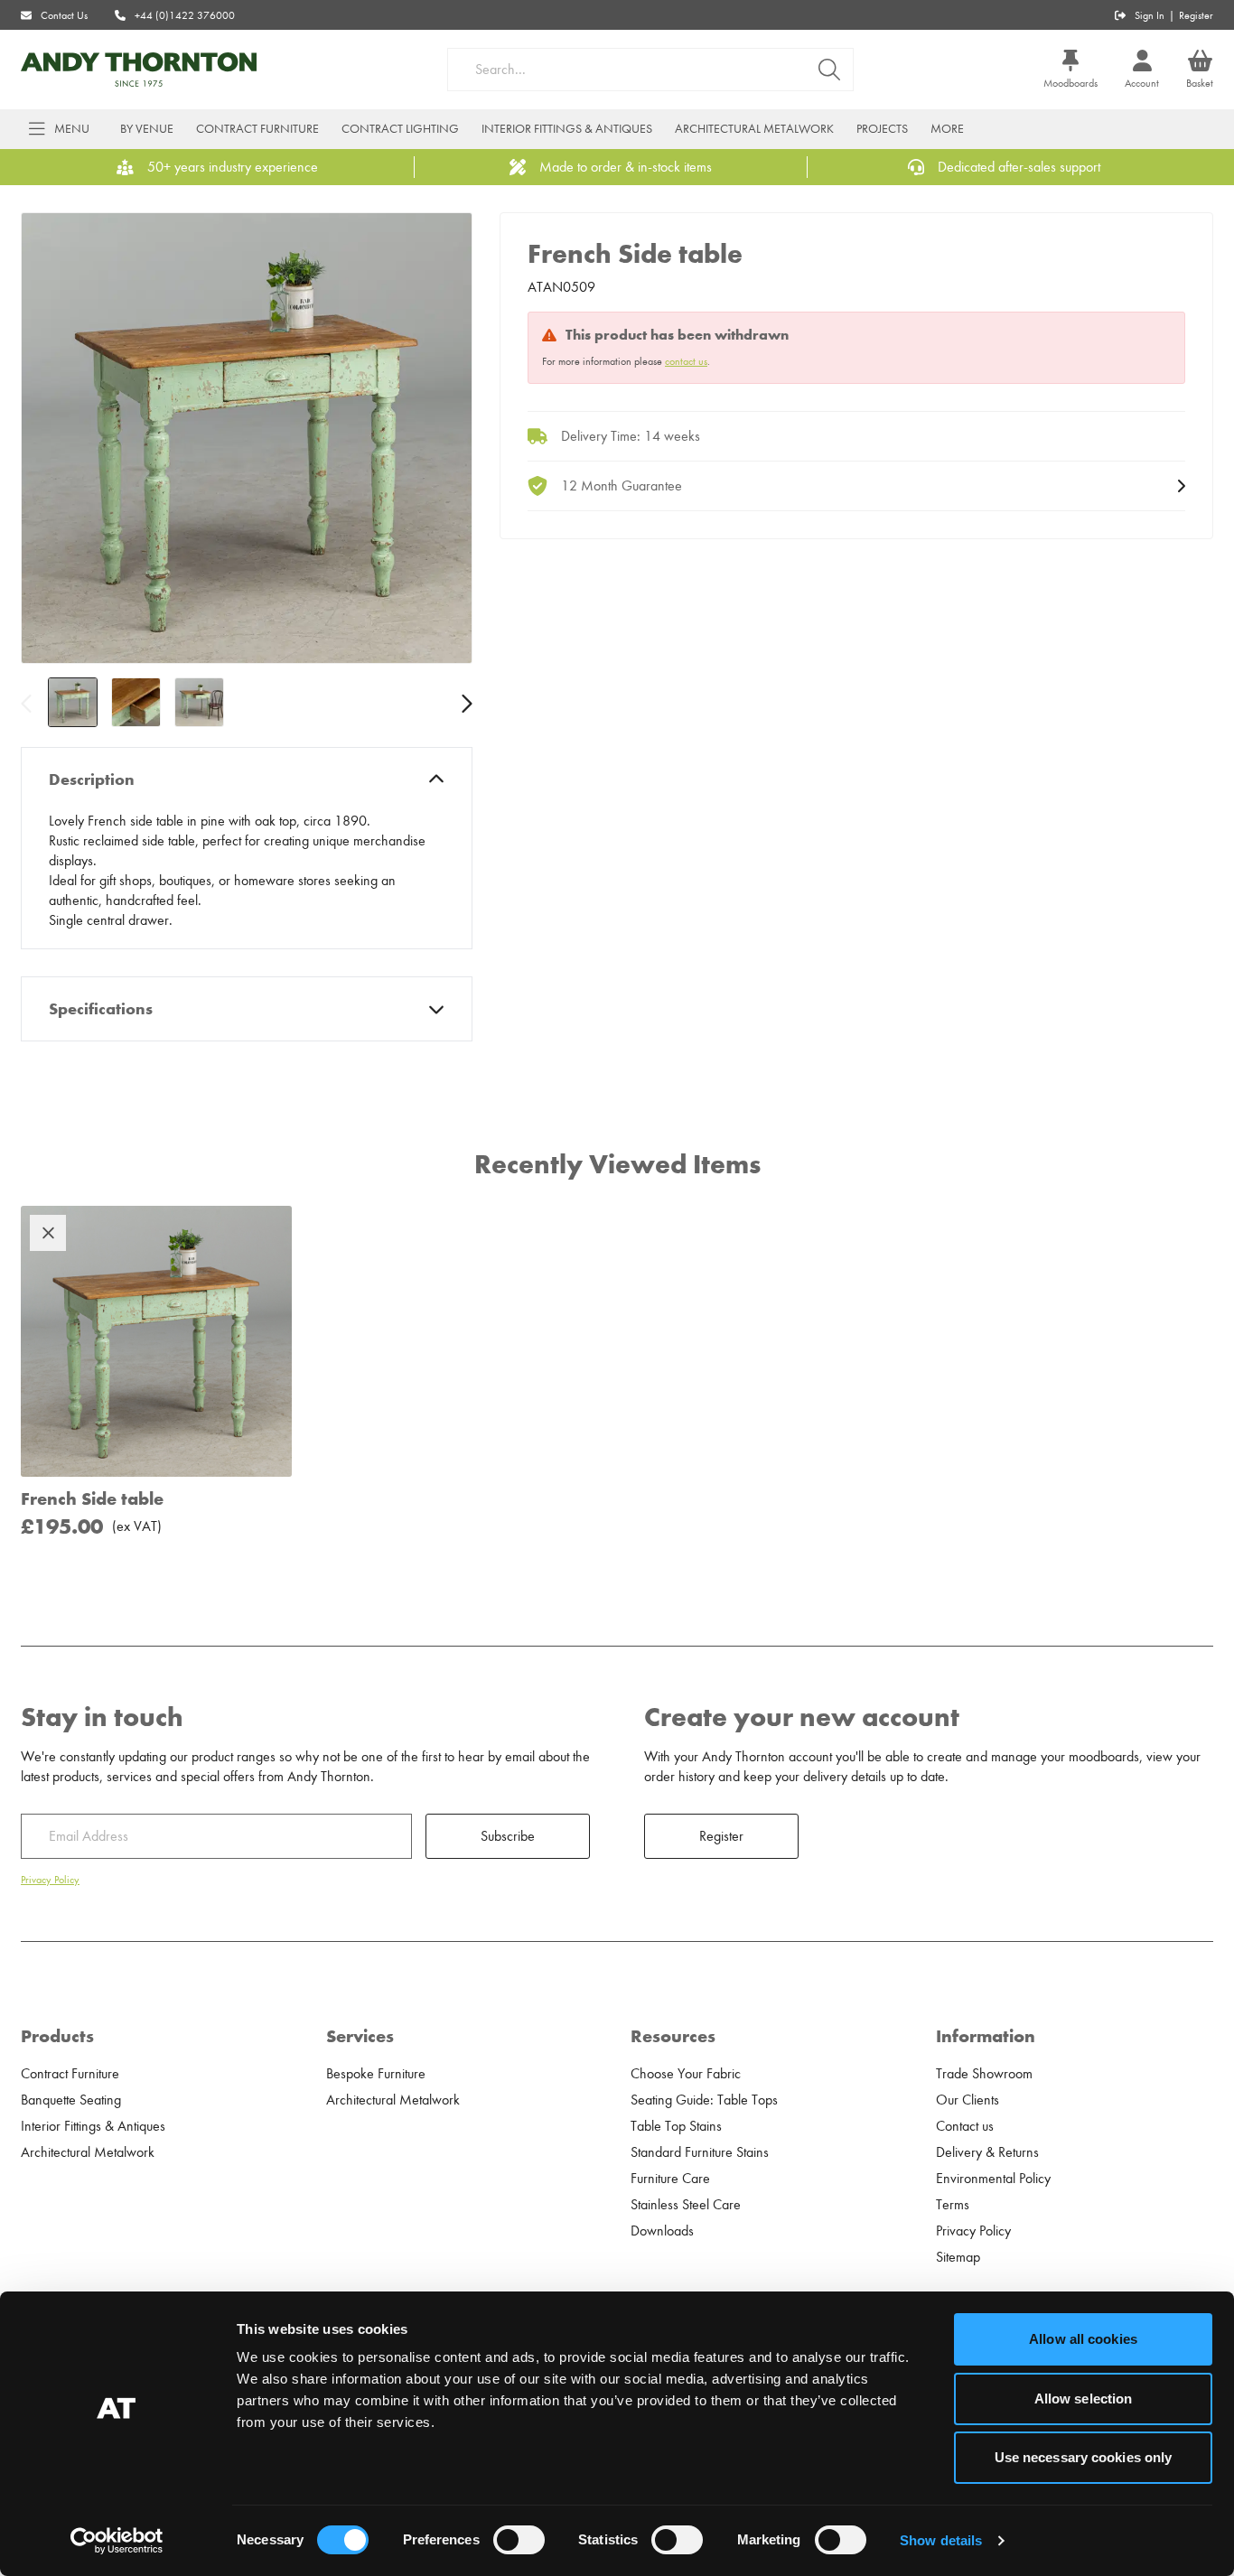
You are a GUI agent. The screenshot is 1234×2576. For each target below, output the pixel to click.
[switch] (519, 2540)
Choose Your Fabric (686, 2074)
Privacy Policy (50, 1880)
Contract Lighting (400, 129)
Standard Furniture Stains (700, 2152)
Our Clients (968, 2100)
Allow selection (1084, 2399)
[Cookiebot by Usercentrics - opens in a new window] (117, 2541)
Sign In (1150, 15)
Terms (953, 2205)
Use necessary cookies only (1084, 2457)
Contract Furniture (257, 129)
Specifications (101, 1009)
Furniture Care (670, 2179)
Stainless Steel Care (686, 2205)
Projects (882, 129)
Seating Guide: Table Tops (704, 2100)
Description (92, 779)
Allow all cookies (1083, 2339)
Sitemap (958, 2257)
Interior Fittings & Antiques (567, 129)
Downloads (662, 2231)
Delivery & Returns (987, 2152)
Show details (941, 2540)
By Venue (147, 129)
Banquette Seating (71, 2100)
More (947, 129)
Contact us (965, 2126)
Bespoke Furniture (376, 2074)
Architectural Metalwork (754, 129)
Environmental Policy (993, 2179)
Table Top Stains (676, 2126)
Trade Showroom (984, 2074)
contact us (686, 361)
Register (1196, 15)
